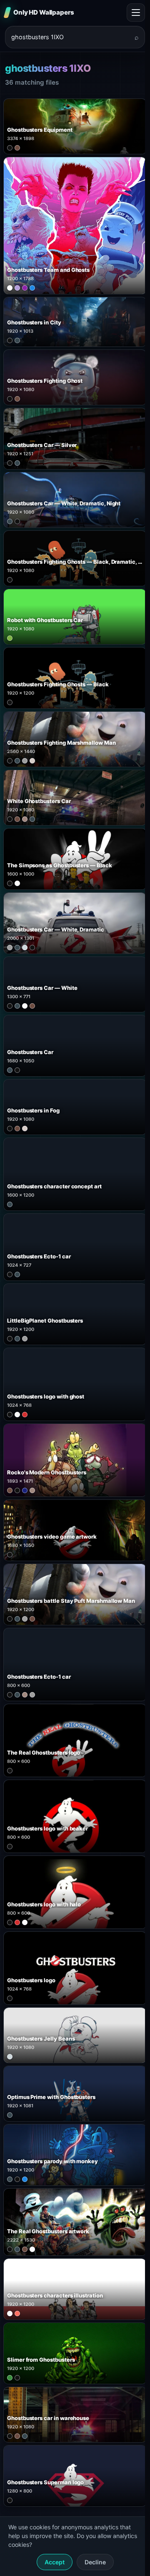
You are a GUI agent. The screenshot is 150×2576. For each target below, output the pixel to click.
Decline (95, 2562)
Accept (55, 2562)
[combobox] (70, 37)
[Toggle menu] (136, 13)
